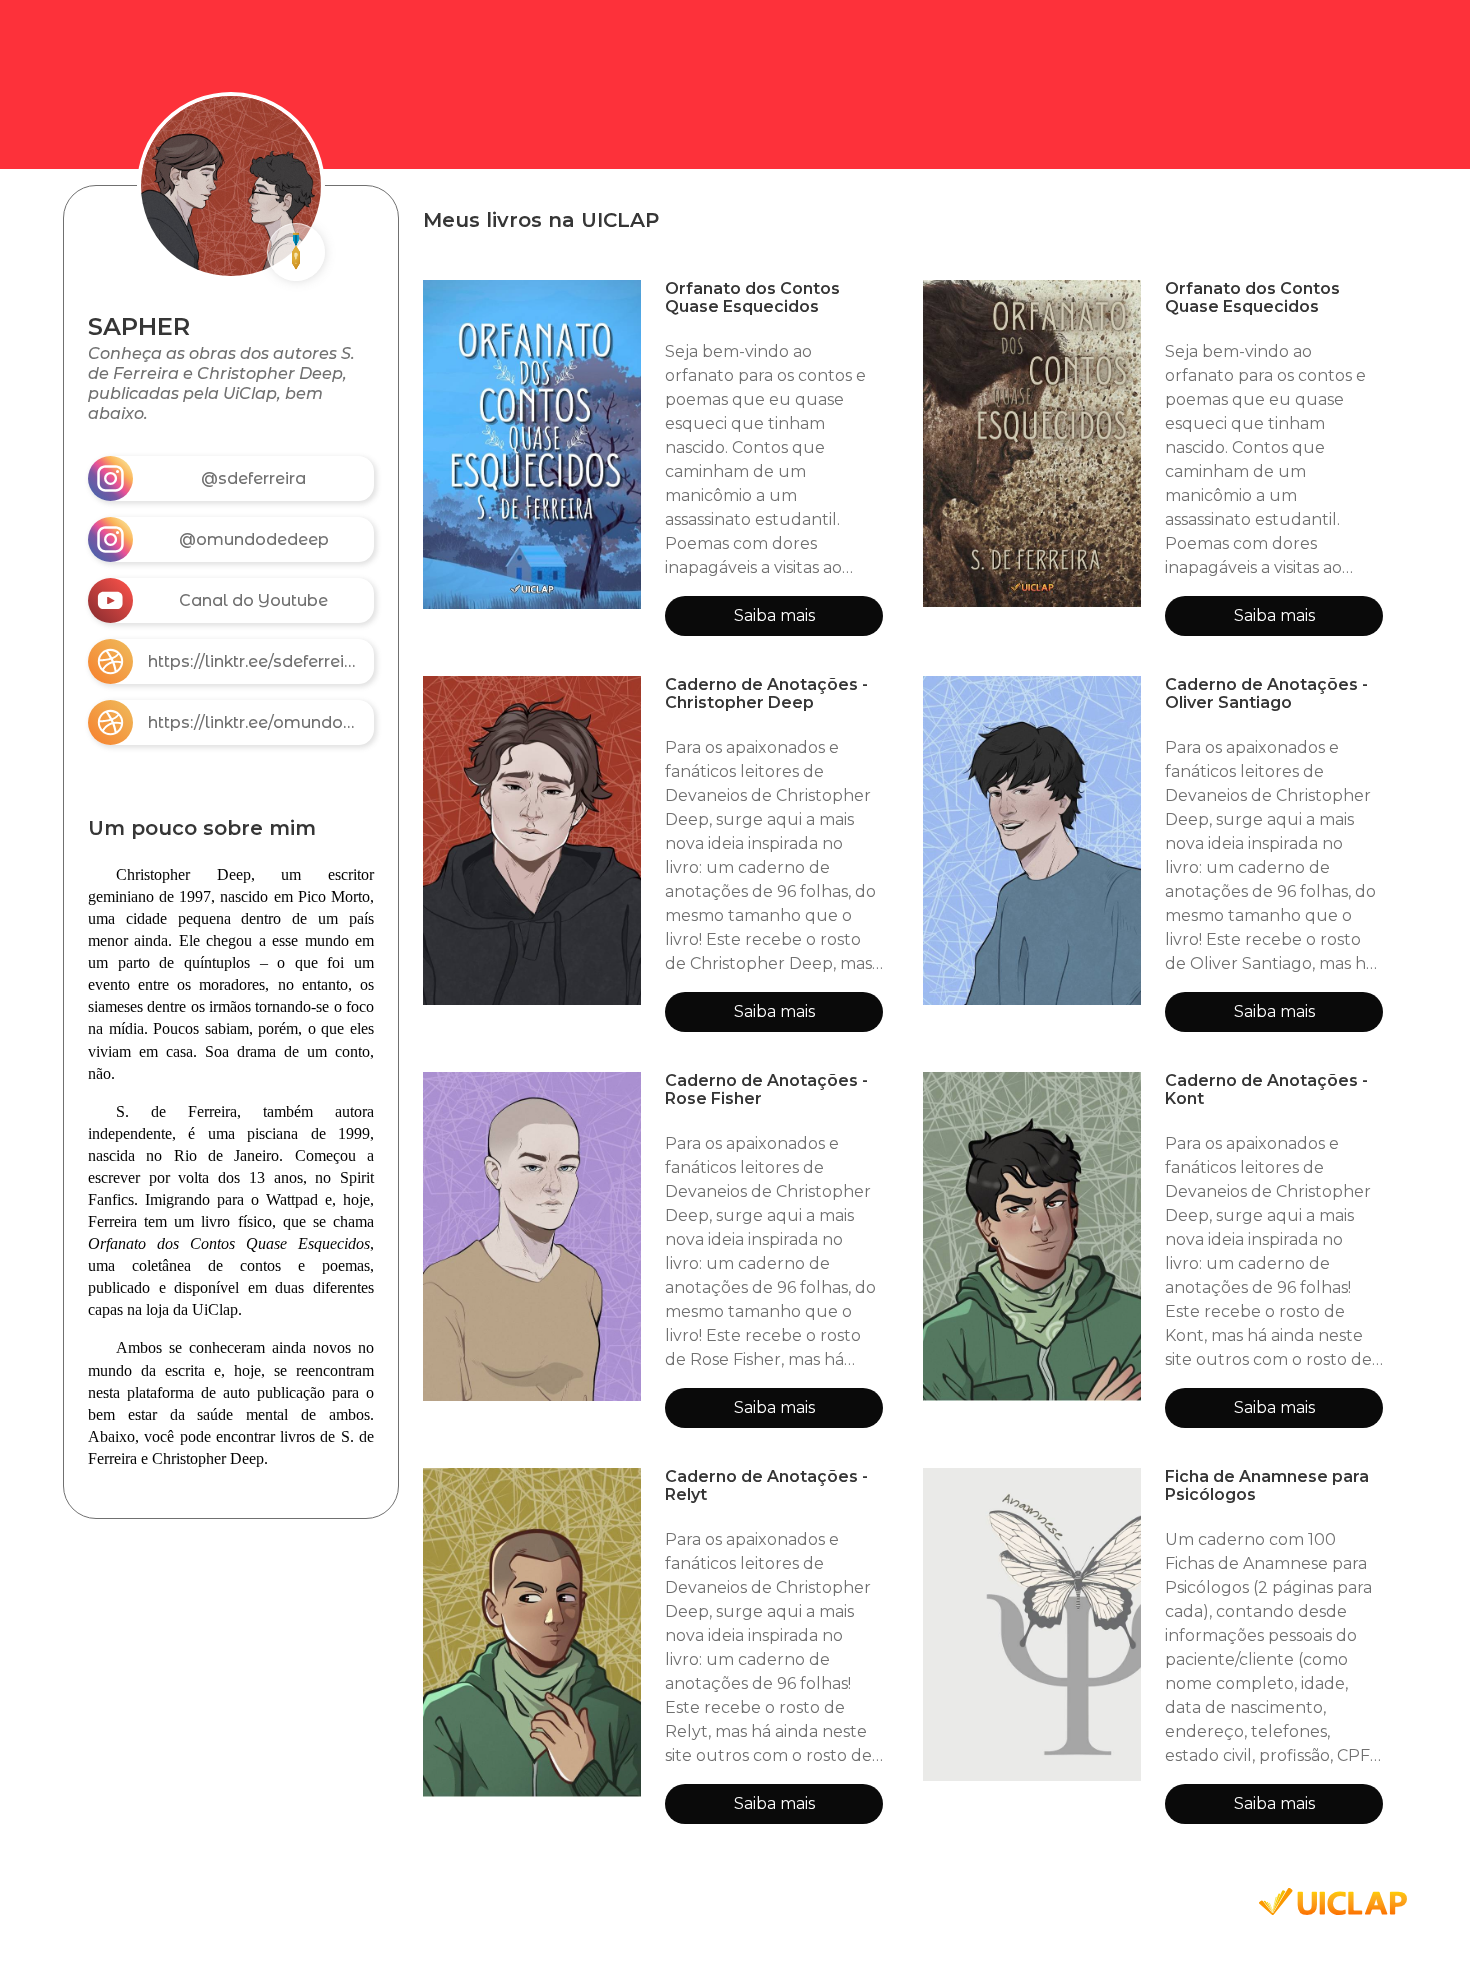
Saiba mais (774, 615)
